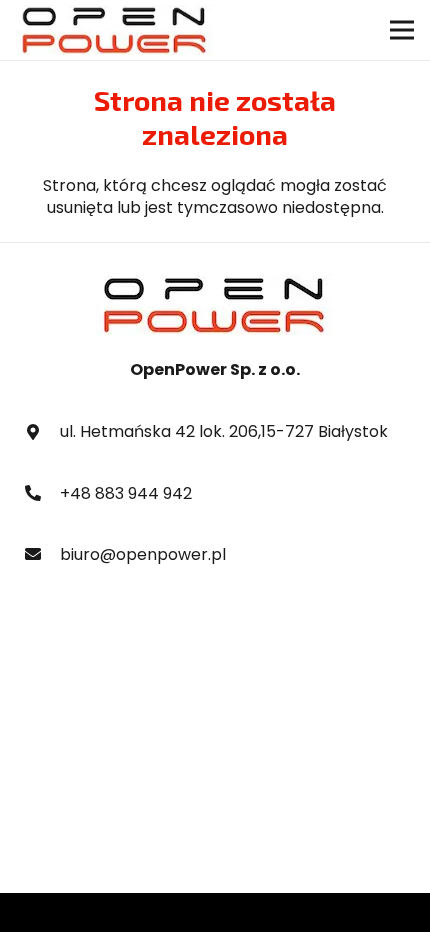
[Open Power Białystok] (115, 30)
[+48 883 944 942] (42, 494)
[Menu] (402, 30)
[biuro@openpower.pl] (42, 555)
